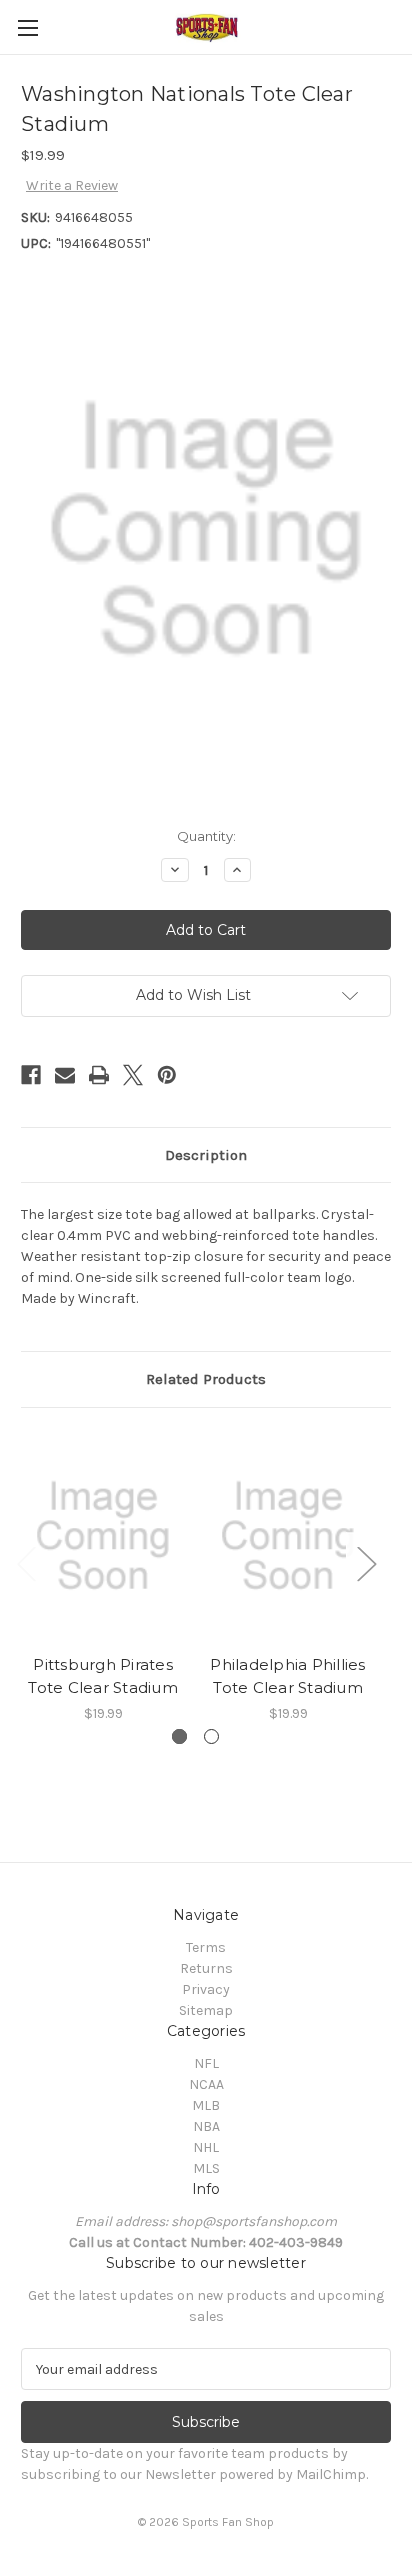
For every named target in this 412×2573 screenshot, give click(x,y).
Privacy (206, 1989)
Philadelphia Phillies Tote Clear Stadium (287, 1676)
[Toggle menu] (27, 27)
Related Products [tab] (206, 1379)
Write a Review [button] (72, 185)
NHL (206, 2147)
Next (366, 1563)
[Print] (99, 1075)
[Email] (65, 1075)
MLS (206, 2168)
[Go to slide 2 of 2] (211, 1736)
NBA (206, 2126)
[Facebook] (31, 1075)
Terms (206, 1947)
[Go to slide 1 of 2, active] (179, 1736)
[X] (133, 1075)
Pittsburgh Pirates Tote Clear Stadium (103, 1676)
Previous (26, 1563)
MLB (206, 2105)
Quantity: (206, 836)
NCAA (206, 2084)
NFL (206, 2063)
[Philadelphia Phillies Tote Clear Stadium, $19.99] (288, 1536)
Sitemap (206, 2010)
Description (206, 1155)
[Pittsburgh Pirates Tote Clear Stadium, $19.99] (103, 1536)
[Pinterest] (167, 1075)
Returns (206, 1968)
